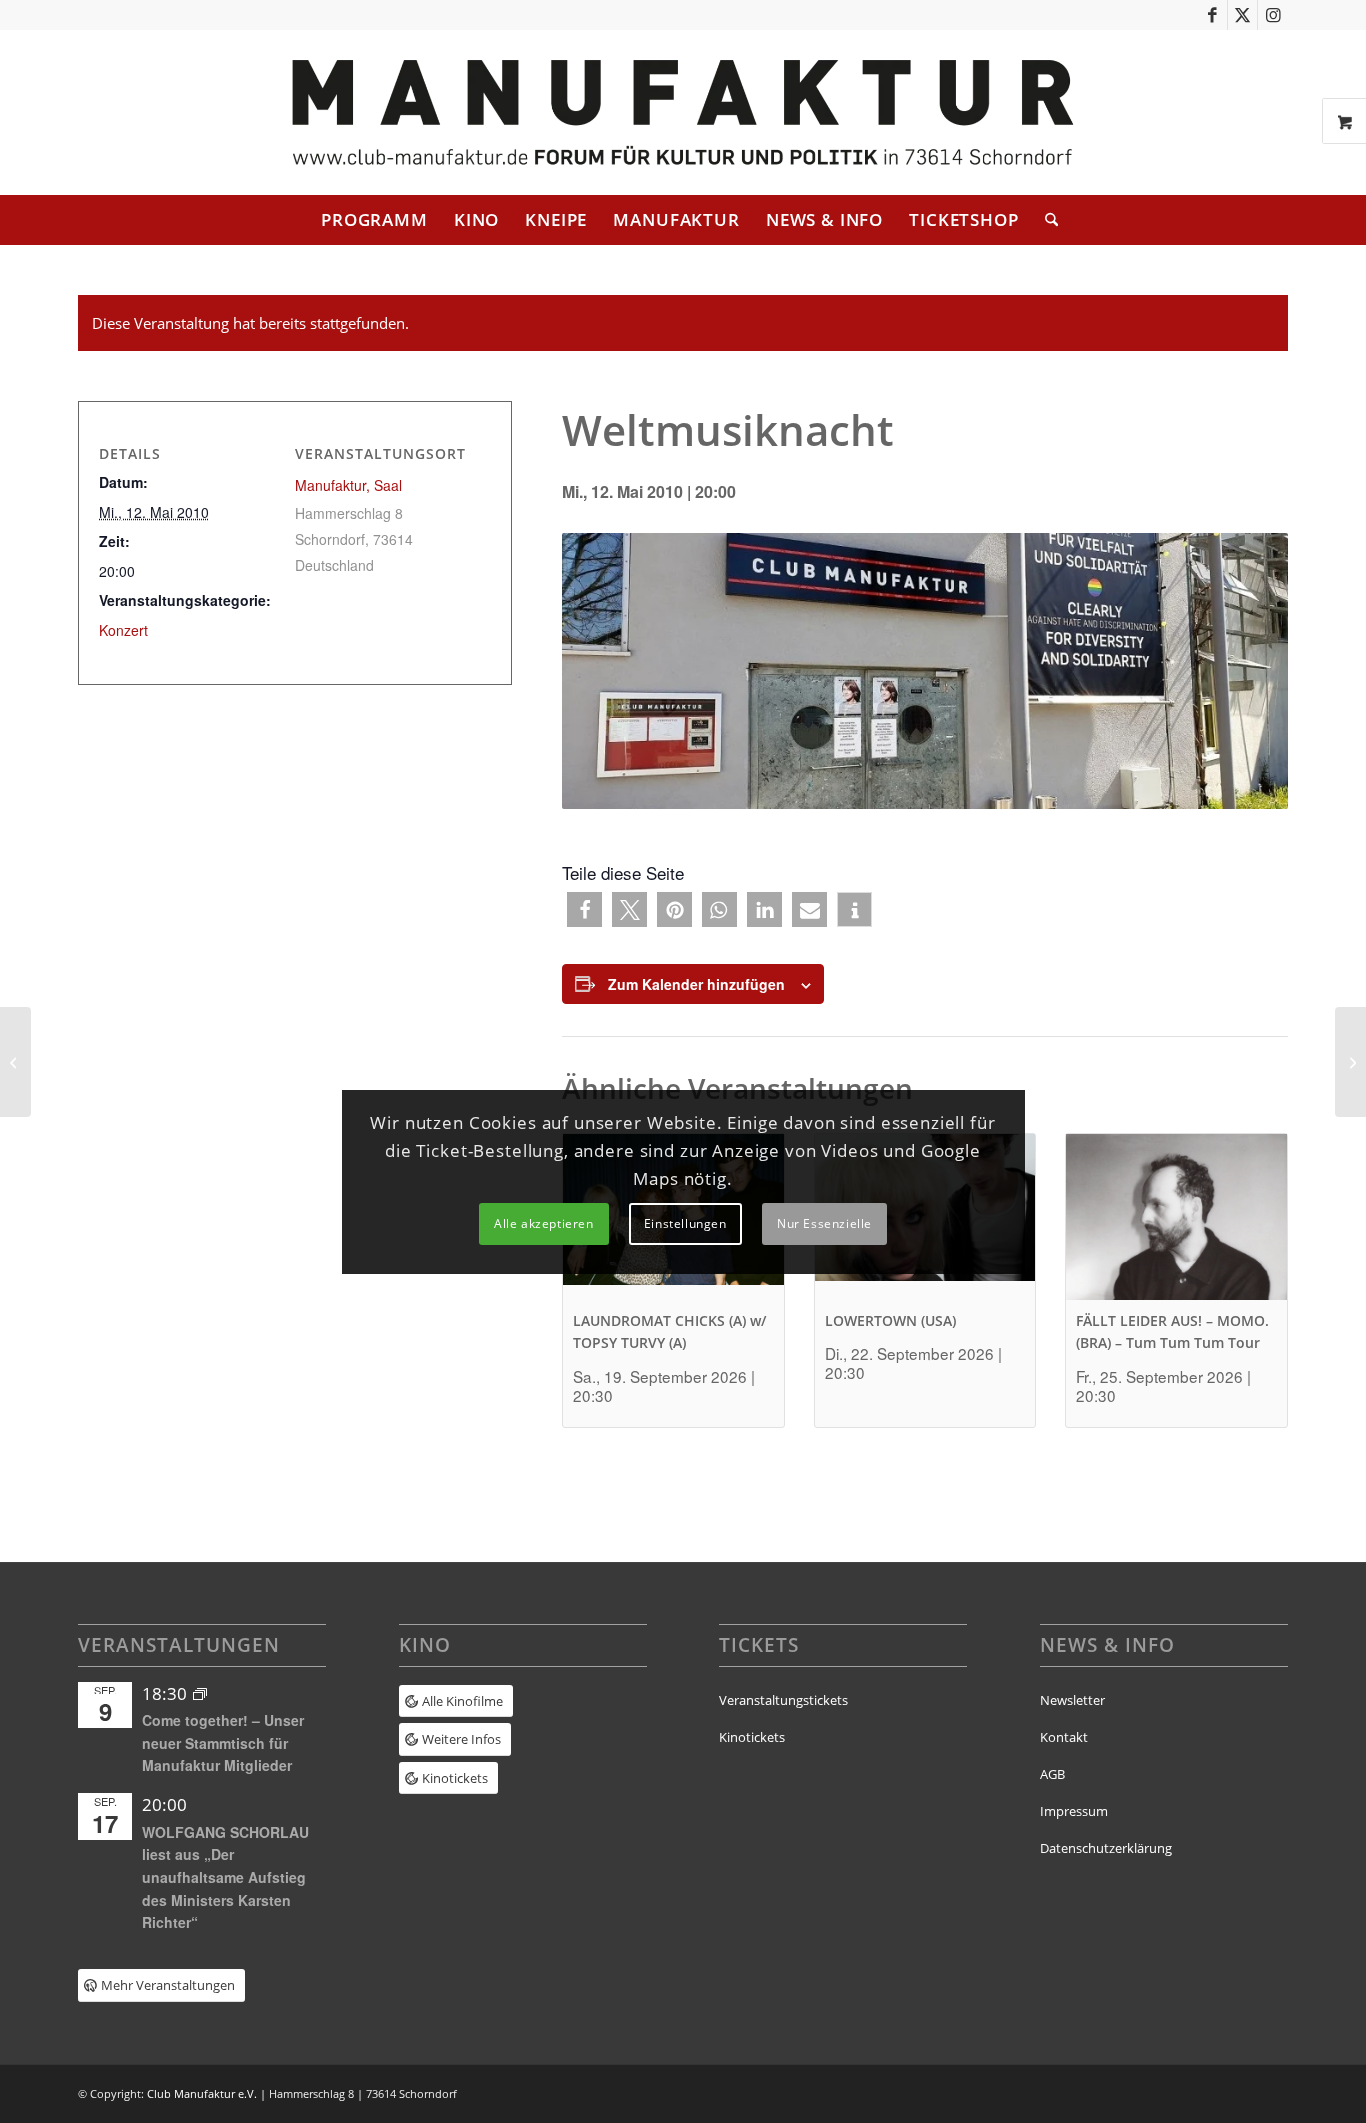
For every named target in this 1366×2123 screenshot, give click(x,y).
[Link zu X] (1242, 15)
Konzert (123, 630)
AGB (1052, 1774)
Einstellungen (685, 1223)
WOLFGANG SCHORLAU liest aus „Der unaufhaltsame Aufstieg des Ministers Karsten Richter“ (225, 1877)
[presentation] (1176, 1216)
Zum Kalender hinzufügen (696, 984)
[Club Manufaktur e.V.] (682, 112)
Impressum (1074, 1811)
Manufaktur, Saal (348, 485)
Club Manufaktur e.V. (202, 2093)
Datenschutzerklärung (1106, 1848)
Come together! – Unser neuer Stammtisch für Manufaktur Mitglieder (223, 1742)
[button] (584, 909)
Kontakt (1064, 1737)
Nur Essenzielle (824, 1223)
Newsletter (1072, 1700)
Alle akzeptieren (544, 1223)
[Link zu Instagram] (1273, 15)
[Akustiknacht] (1350, 1062)
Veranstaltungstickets (783, 1700)
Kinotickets (752, 1737)
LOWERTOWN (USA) (890, 1320)
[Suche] (1045, 220)
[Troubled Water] (15, 1062)
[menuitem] (374, 220)
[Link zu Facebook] (1212, 15)
